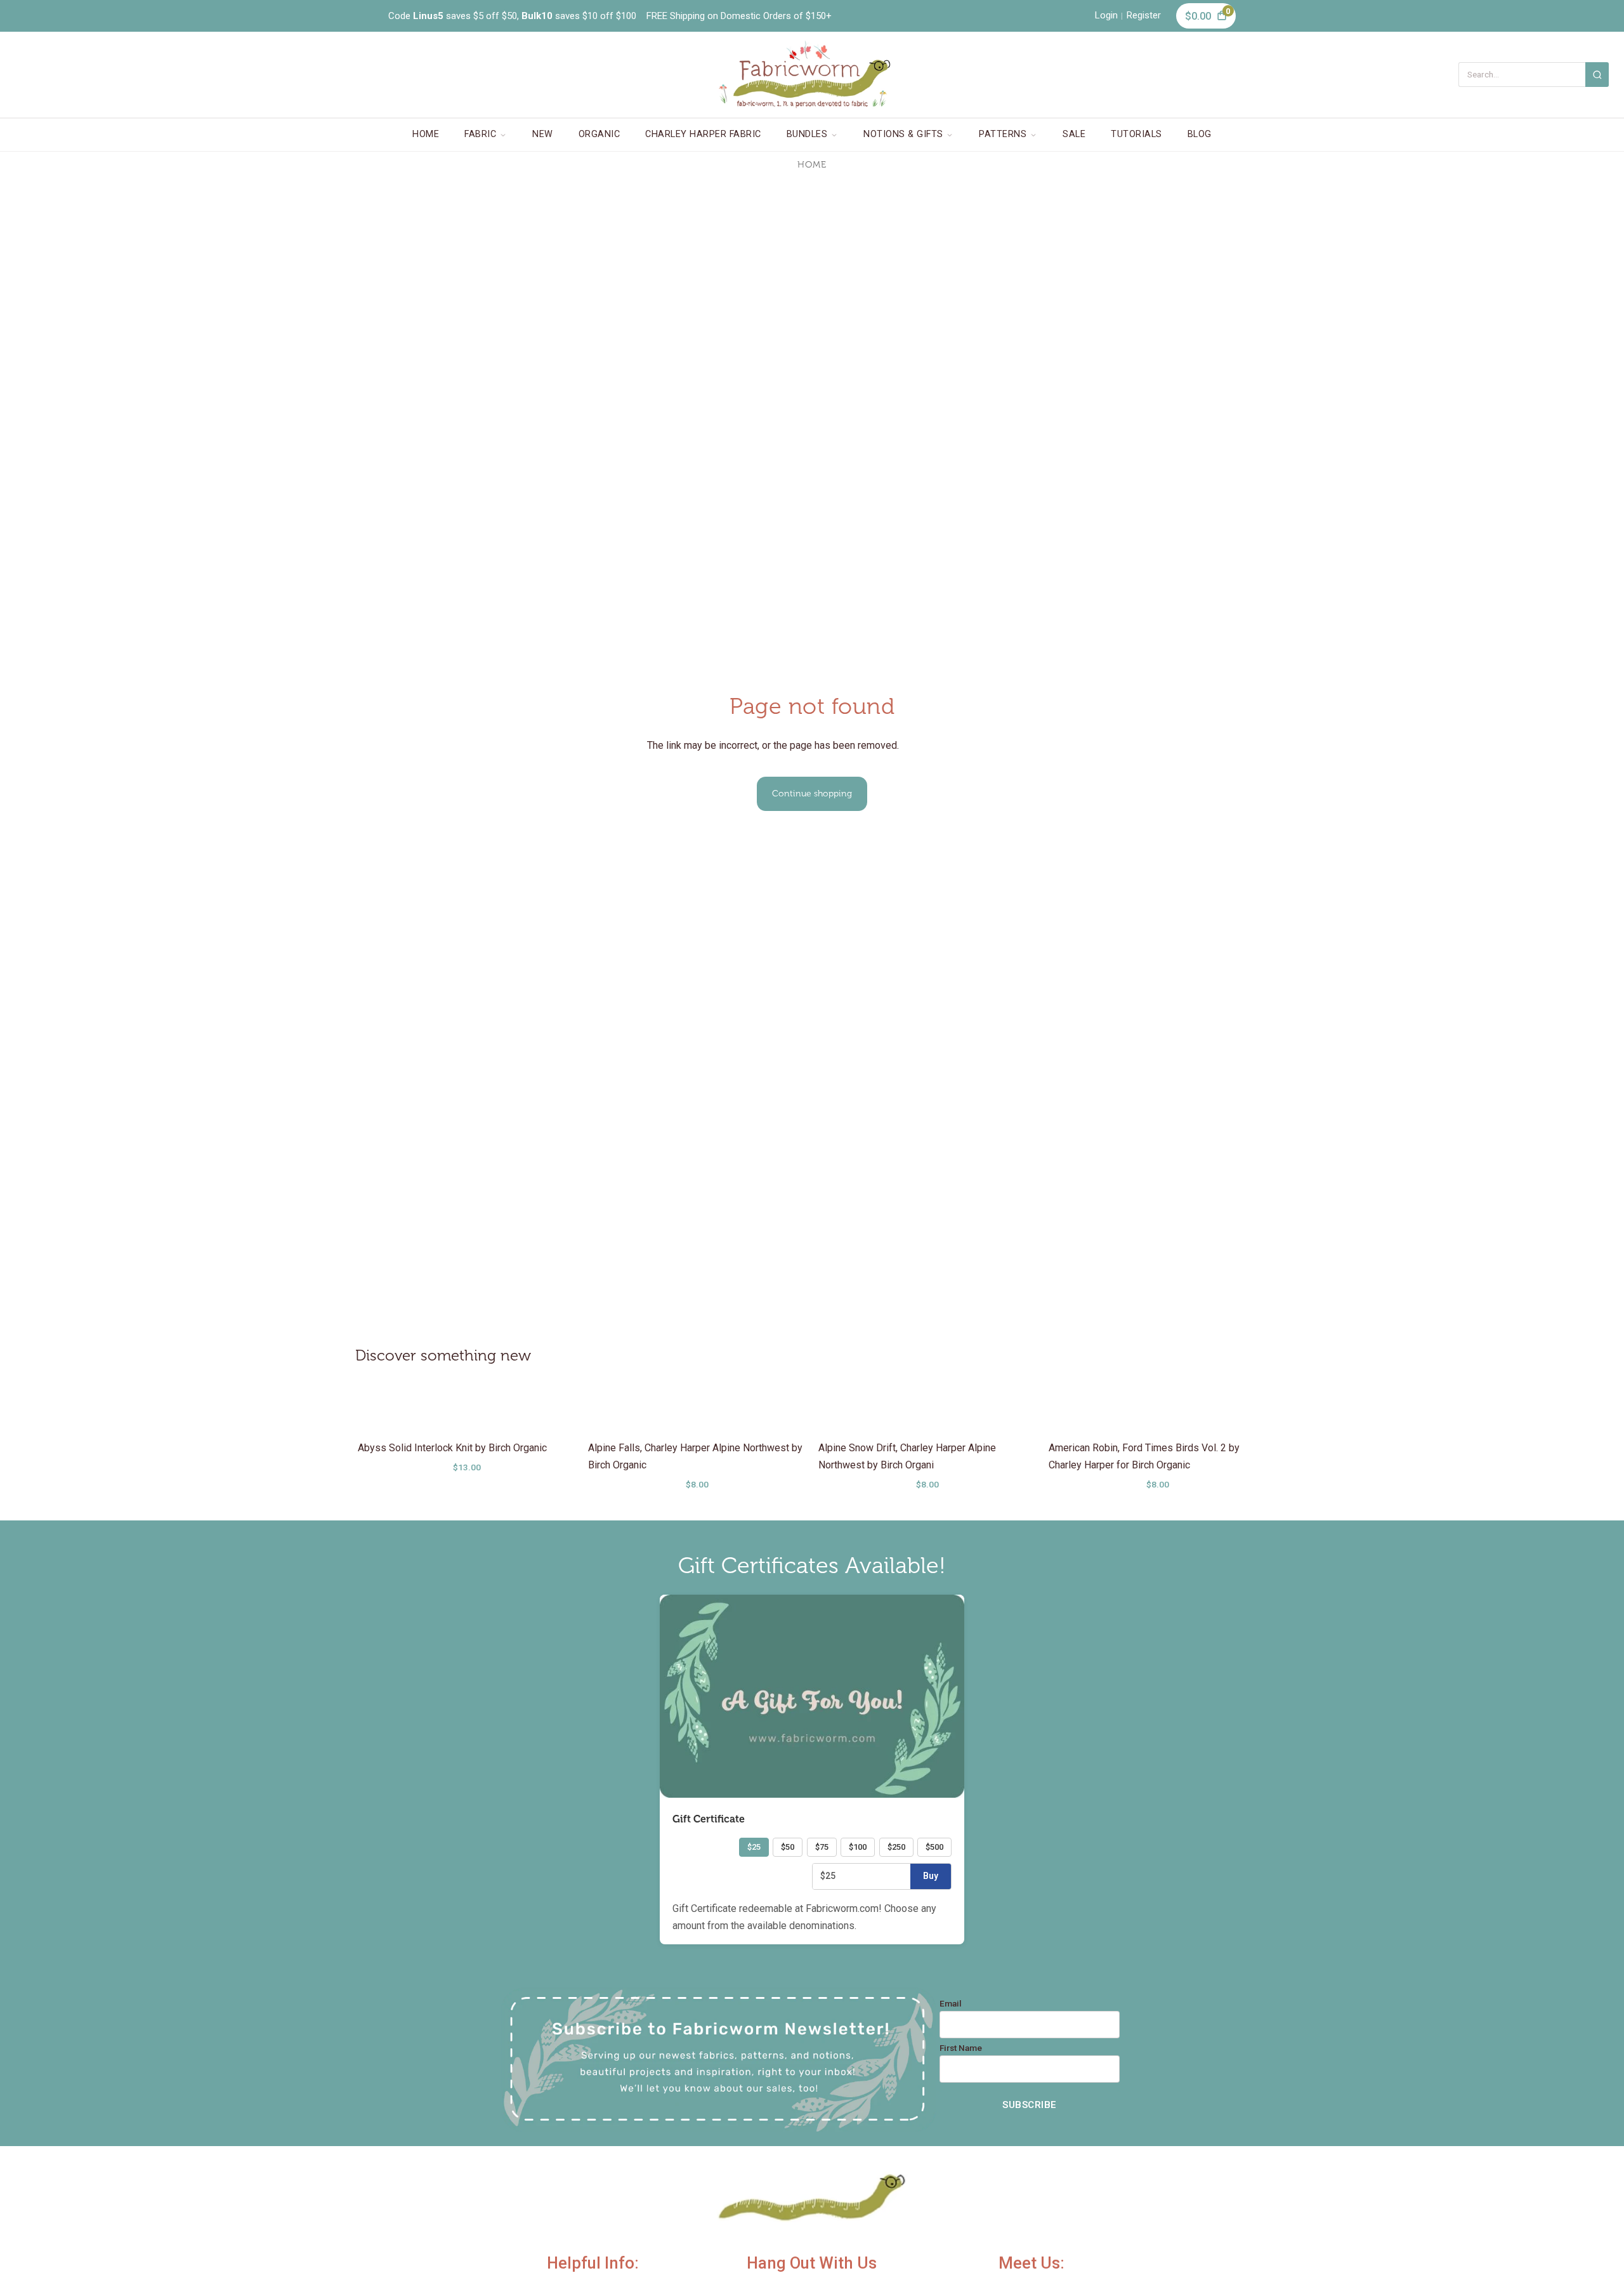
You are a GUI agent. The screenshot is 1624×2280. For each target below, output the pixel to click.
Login (1106, 15)
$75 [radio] (822, 1847)
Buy (931, 1876)
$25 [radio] (754, 1847)
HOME (426, 134)
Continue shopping (812, 794)
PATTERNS (1003, 134)
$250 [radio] (896, 1847)
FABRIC (480, 134)
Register (1144, 15)
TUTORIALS (1136, 134)
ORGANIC (599, 134)
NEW (543, 134)
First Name (961, 2048)
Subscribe (1030, 2105)
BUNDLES (807, 134)
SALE (1074, 134)
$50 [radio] (788, 1847)
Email (951, 2004)
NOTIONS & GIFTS (903, 134)
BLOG (1200, 134)
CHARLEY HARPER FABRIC (703, 134)
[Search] (1597, 75)
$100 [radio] (858, 1847)
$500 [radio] (934, 1847)
